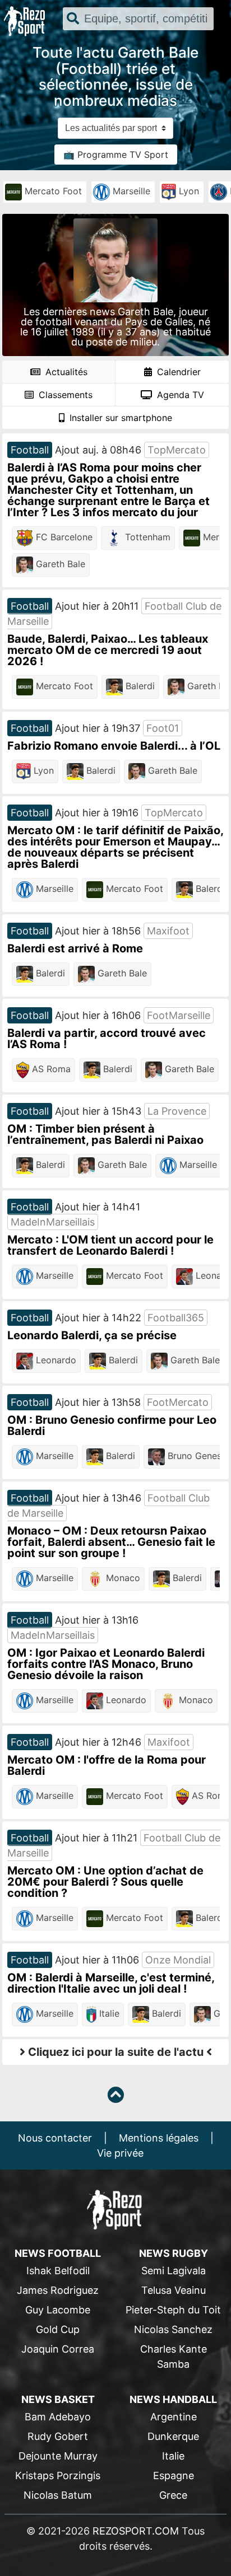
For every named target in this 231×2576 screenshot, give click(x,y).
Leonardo (55, 1361)
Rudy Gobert (58, 2436)
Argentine (174, 2417)
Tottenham (146, 537)
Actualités (65, 372)
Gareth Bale (59, 564)
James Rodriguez (58, 2290)
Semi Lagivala (174, 2271)
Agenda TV (179, 395)
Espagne (174, 2476)
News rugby (174, 2253)
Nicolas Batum (58, 2495)
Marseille (130, 191)
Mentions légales (159, 2138)
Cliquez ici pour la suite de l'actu (116, 2052)
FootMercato (178, 1402)
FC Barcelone (63, 537)
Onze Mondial (178, 1960)
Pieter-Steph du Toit (173, 2310)
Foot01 (163, 728)
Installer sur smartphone (119, 418)
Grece (173, 2495)
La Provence (177, 1111)
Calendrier (177, 372)
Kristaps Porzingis (58, 2476)
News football (58, 2253)
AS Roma (50, 1069)
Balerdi (139, 686)
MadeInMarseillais (53, 1222)
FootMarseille (179, 1015)
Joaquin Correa (58, 2349)
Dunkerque (173, 2436)
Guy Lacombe (58, 2310)
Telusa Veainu (174, 2290)
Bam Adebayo (58, 2417)
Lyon (188, 191)
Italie (108, 2014)
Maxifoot (168, 931)
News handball (173, 2399)
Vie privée (120, 2153)
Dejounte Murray (58, 2456)
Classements (64, 395)
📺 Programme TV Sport (116, 155)
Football (30, 450)
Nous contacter (55, 2138)
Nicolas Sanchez (173, 2329)
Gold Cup (58, 2329)
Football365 (176, 1318)
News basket (58, 2399)
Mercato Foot (52, 191)
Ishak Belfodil (58, 2271)
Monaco (122, 1578)
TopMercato (177, 450)
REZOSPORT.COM (136, 2531)
